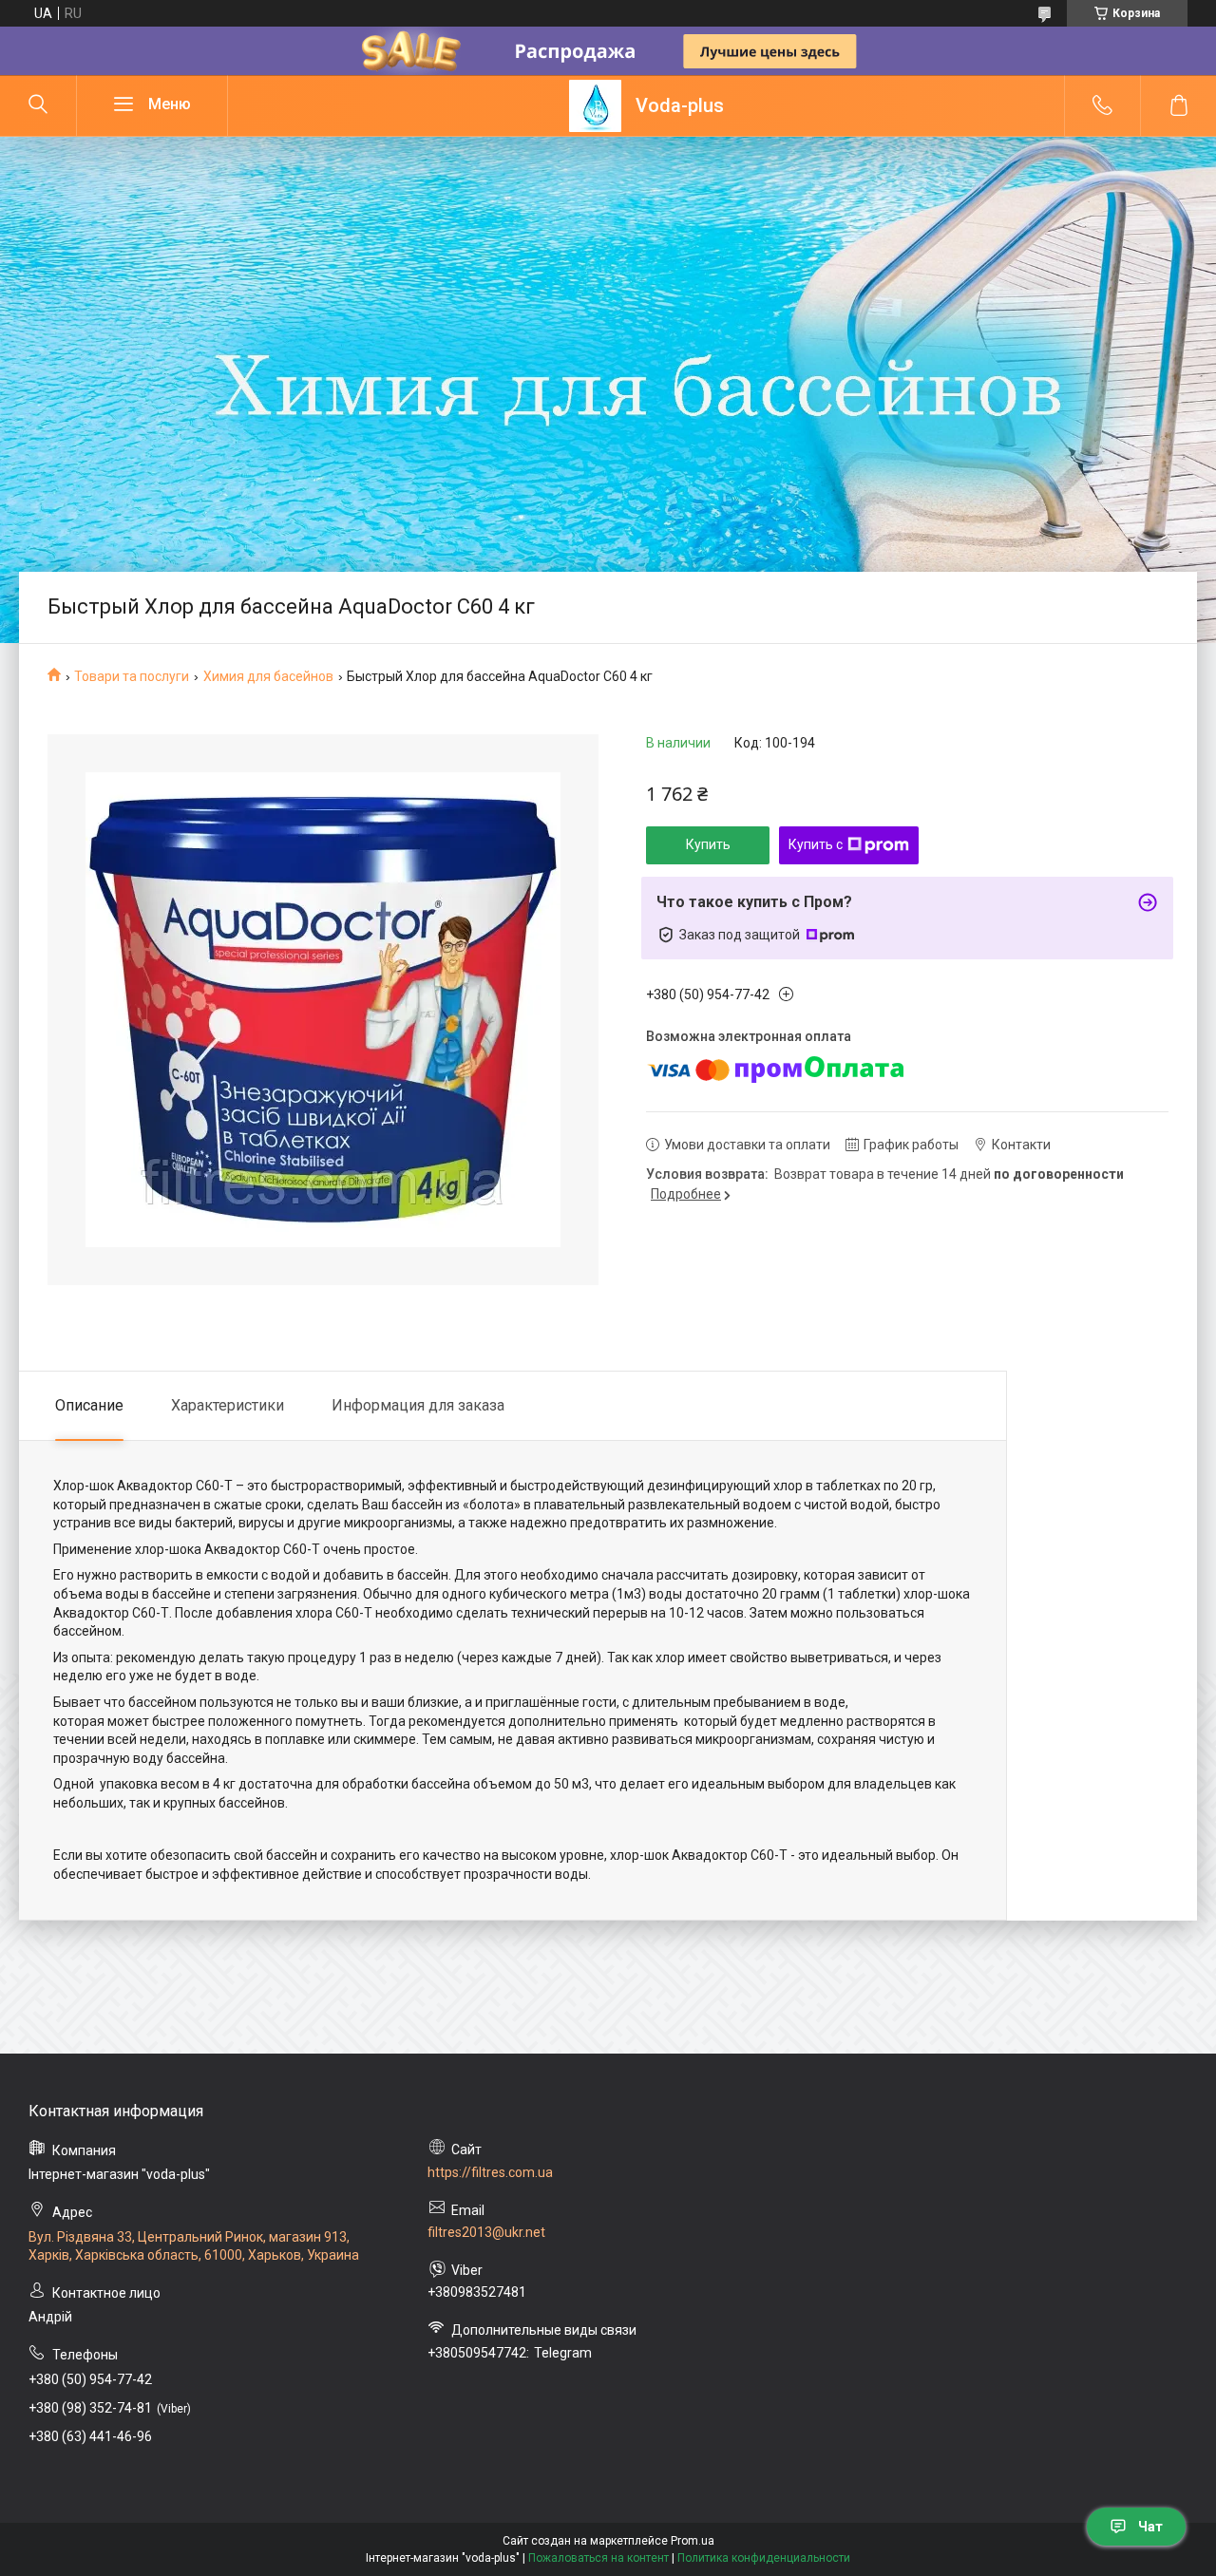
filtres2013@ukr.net (486, 2232)
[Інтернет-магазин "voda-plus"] (595, 106)
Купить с (816, 844)
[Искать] (38, 105)
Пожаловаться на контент (598, 2558)
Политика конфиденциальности (764, 2558)
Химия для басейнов (268, 676)
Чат (1150, 2527)
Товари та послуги (132, 676)
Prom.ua (693, 2541)
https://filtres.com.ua (490, 2172)
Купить (708, 844)
